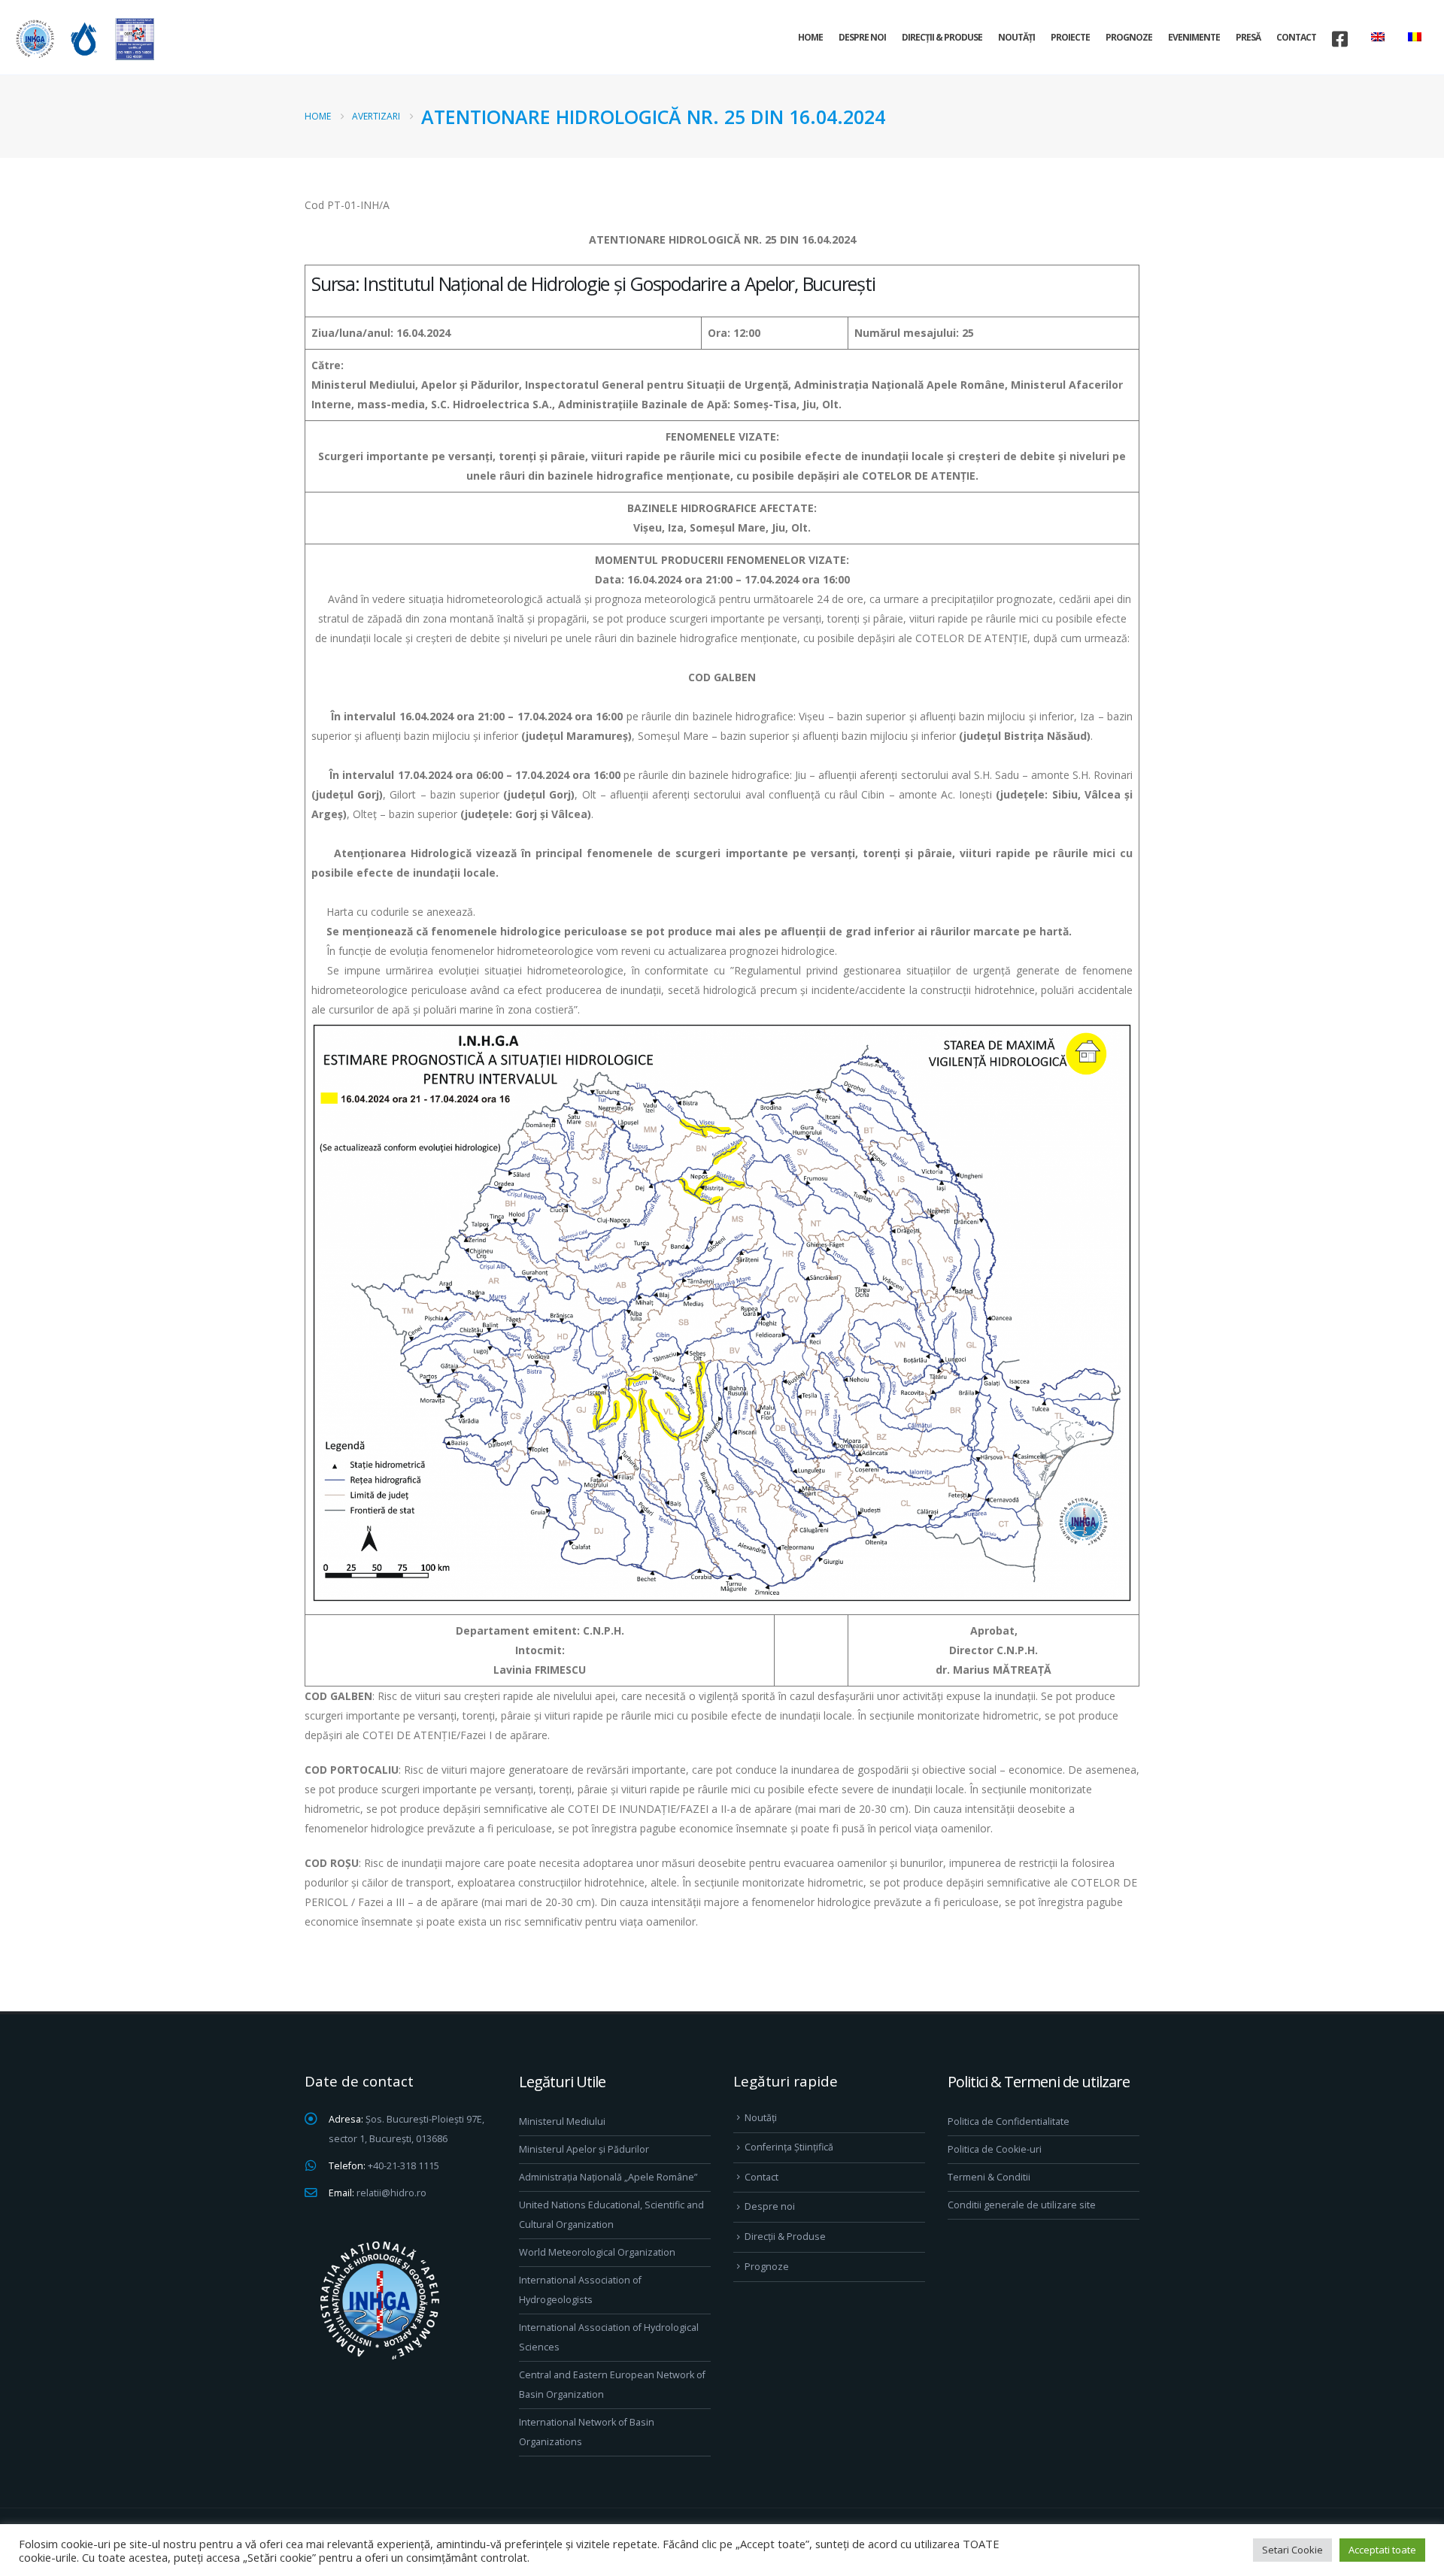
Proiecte (1070, 37)
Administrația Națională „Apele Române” (608, 2177)
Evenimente (1194, 37)
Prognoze (1129, 37)
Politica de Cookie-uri (995, 2149)
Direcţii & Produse (942, 37)
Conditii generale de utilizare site (1022, 2205)
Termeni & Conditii (989, 2177)
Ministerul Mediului (562, 2121)
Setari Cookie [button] (1292, 2550)
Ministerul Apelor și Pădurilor (584, 2149)
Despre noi (862, 37)
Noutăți (1016, 37)
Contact (1296, 37)
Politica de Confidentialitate (1009, 2121)
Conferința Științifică (789, 2147)
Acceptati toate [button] (1382, 2550)
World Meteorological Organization (597, 2252)
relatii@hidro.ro (391, 2193)
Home (810, 37)
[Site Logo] (83, 39)
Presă (1248, 37)
